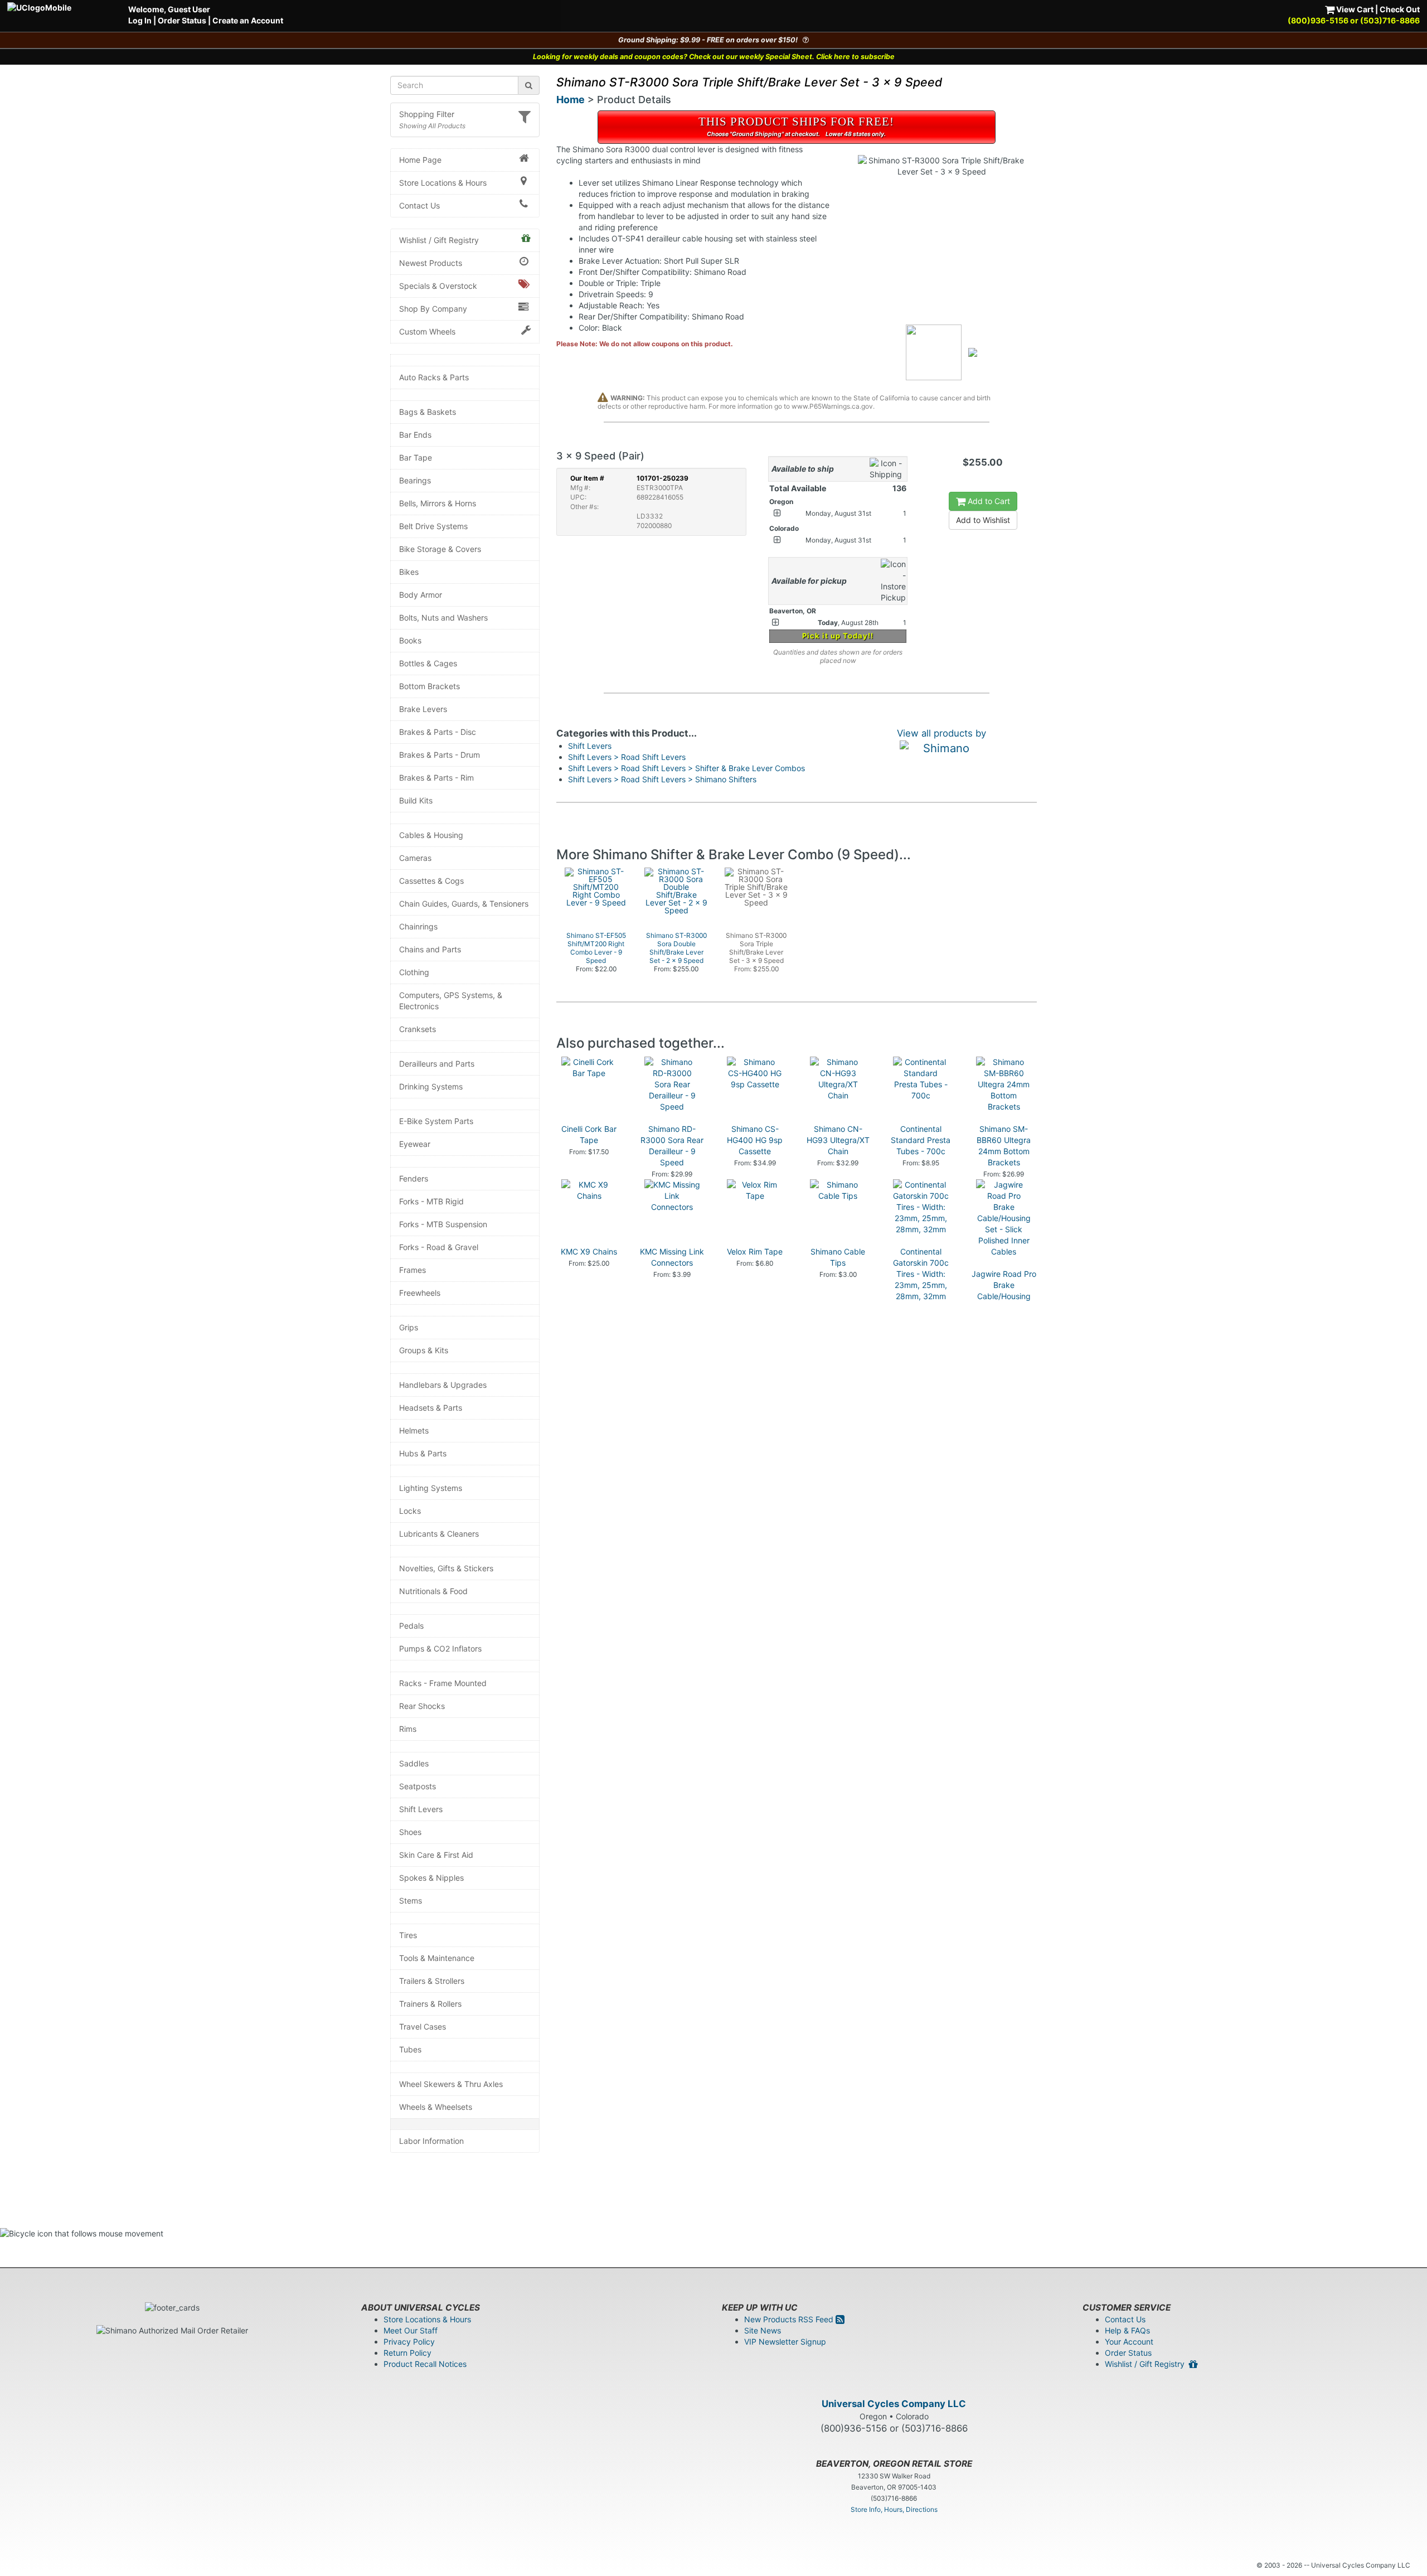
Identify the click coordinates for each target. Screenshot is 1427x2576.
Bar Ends (415, 435)
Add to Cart (988, 501)
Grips (409, 1327)
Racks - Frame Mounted (443, 1683)
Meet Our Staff (411, 2330)
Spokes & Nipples (431, 1878)
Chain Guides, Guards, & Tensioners (464, 904)
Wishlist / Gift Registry (439, 240)
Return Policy (407, 2353)
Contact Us (419, 205)
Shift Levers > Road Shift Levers (627, 757)
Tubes (410, 2049)
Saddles (414, 1763)
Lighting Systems (431, 1488)
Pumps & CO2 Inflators (440, 1648)
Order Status (182, 20)
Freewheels (420, 1293)
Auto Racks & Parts (434, 377)
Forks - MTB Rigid (431, 1201)
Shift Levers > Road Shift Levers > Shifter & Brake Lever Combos (686, 768)
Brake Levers (423, 709)
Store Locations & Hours (443, 183)
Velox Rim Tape (755, 1251)
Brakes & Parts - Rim (436, 778)
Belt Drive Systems (433, 526)
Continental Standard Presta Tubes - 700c (921, 1140)
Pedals (411, 1626)
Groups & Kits (424, 1350)
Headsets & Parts (431, 1408)
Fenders (414, 1178)
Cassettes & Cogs (431, 881)
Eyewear (415, 1144)
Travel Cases (423, 2027)
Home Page (420, 160)
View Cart (1354, 9)
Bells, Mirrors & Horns (438, 503)
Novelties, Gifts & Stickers (446, 1568)
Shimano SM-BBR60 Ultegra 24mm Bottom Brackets (1004, 1146)
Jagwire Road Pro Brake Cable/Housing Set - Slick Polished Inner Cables (1004, 1302)
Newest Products (431, 263)
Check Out (1400, 9)
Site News (763, 2330)
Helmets (414, 1430)
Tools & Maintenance (437, 1958)
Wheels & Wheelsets (436, 2107)
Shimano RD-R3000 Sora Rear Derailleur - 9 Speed (672, 1146)
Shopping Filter (427, 114)
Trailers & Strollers (432, 1981)
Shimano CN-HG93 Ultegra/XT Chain (838, 1140)
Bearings (415, 480)
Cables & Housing (431, 835)
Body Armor (421, 595)
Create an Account (248, 20)
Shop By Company (433, 309)
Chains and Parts (430, 949)
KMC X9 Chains (589, 1251)
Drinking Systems (431, 1086)
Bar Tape (416, 457)
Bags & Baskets (428, 412)
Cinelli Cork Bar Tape (589, 1134)
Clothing (414, 972)
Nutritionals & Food (433, 1591)
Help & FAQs (1127, 2330)
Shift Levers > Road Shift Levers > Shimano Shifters (662, 779)
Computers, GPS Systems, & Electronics (451, 1001)
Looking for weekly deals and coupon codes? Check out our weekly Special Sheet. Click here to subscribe (714, 57)
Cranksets (418, 1029)
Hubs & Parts (423, 1453)
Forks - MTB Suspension (443, 1224)
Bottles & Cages (428, 663)
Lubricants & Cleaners (439, 1534)
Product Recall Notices (425, 2364)
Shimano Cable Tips (838, 1257)
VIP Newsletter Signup (785, 2342)
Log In (140, 20)
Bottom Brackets (429, 686)
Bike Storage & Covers (440, 549)
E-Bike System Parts (436, 1121)
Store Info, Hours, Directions (894, 2509)
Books (410, 640)
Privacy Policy (409, 2342)
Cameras (415, 858)
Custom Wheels (427, 331)
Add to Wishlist (983, 520)
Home (571, 100)
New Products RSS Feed (790, 2319)
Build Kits (416, 800)
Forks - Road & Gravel (439, 1247)
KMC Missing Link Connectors (672, 1257)
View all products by (941, 733)
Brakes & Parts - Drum (440, 755)
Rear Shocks (422, 1706)
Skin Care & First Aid (436, 1855)
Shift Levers (421, 1809)
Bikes (409, 572)
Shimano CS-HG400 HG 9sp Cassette (755, 1140)
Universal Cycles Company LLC (894, 2404)
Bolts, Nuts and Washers (443, 618)
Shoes (410, 1832)
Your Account (1129, 2342)
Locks (410, 1511)
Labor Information (431, 2141)
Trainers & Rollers (430, 2004)
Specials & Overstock (438, 286)
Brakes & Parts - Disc (438, 732)
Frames (412, 1270)
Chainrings (418, 926)
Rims (408, 1729)
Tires (408, 1935)
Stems (411, 1900)
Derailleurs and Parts (437, 1064)
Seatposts (418, 1786)
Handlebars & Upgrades (443, 1385)
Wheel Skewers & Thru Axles (451, 2084)
